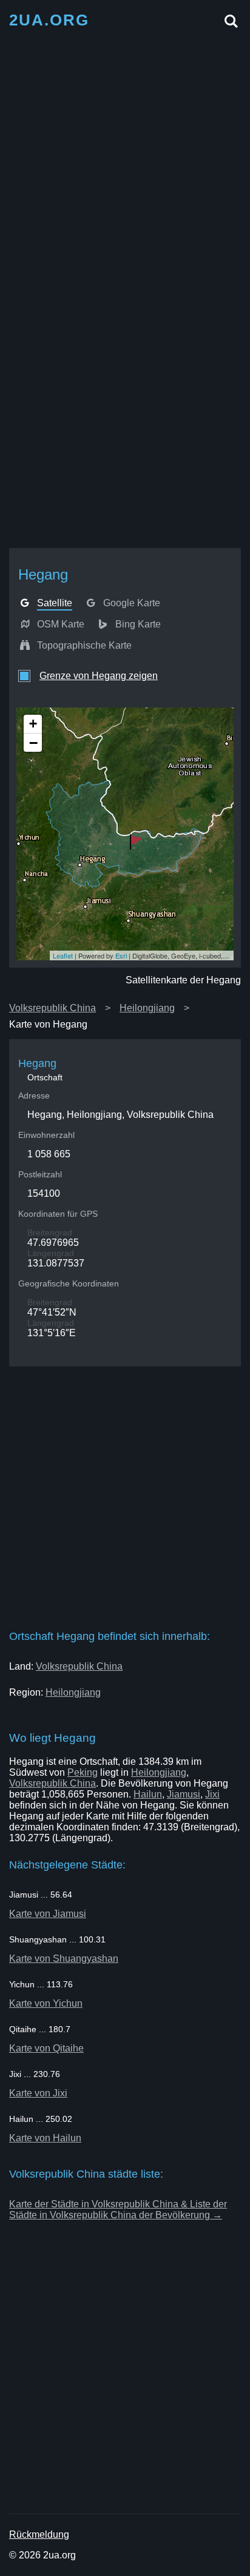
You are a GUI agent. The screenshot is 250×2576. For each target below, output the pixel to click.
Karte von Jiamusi (48, 1914)
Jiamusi (184, 1794)
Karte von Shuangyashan (64, 1959)
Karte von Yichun (46, 2003)
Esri (121, 955)
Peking (83, 1772)
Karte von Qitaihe (46, 2048)
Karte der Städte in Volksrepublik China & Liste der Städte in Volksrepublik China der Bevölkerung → (118, 2210)
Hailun (148, 1794)
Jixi (212, 1794)
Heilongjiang (147, 1008)
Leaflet (63, 955)
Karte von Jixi (38, 2093)
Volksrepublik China (52, 1008)
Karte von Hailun (45, 2138)
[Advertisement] (125, 162)
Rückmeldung (39, 2534)
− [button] (33, 743)
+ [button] (33, 724)
